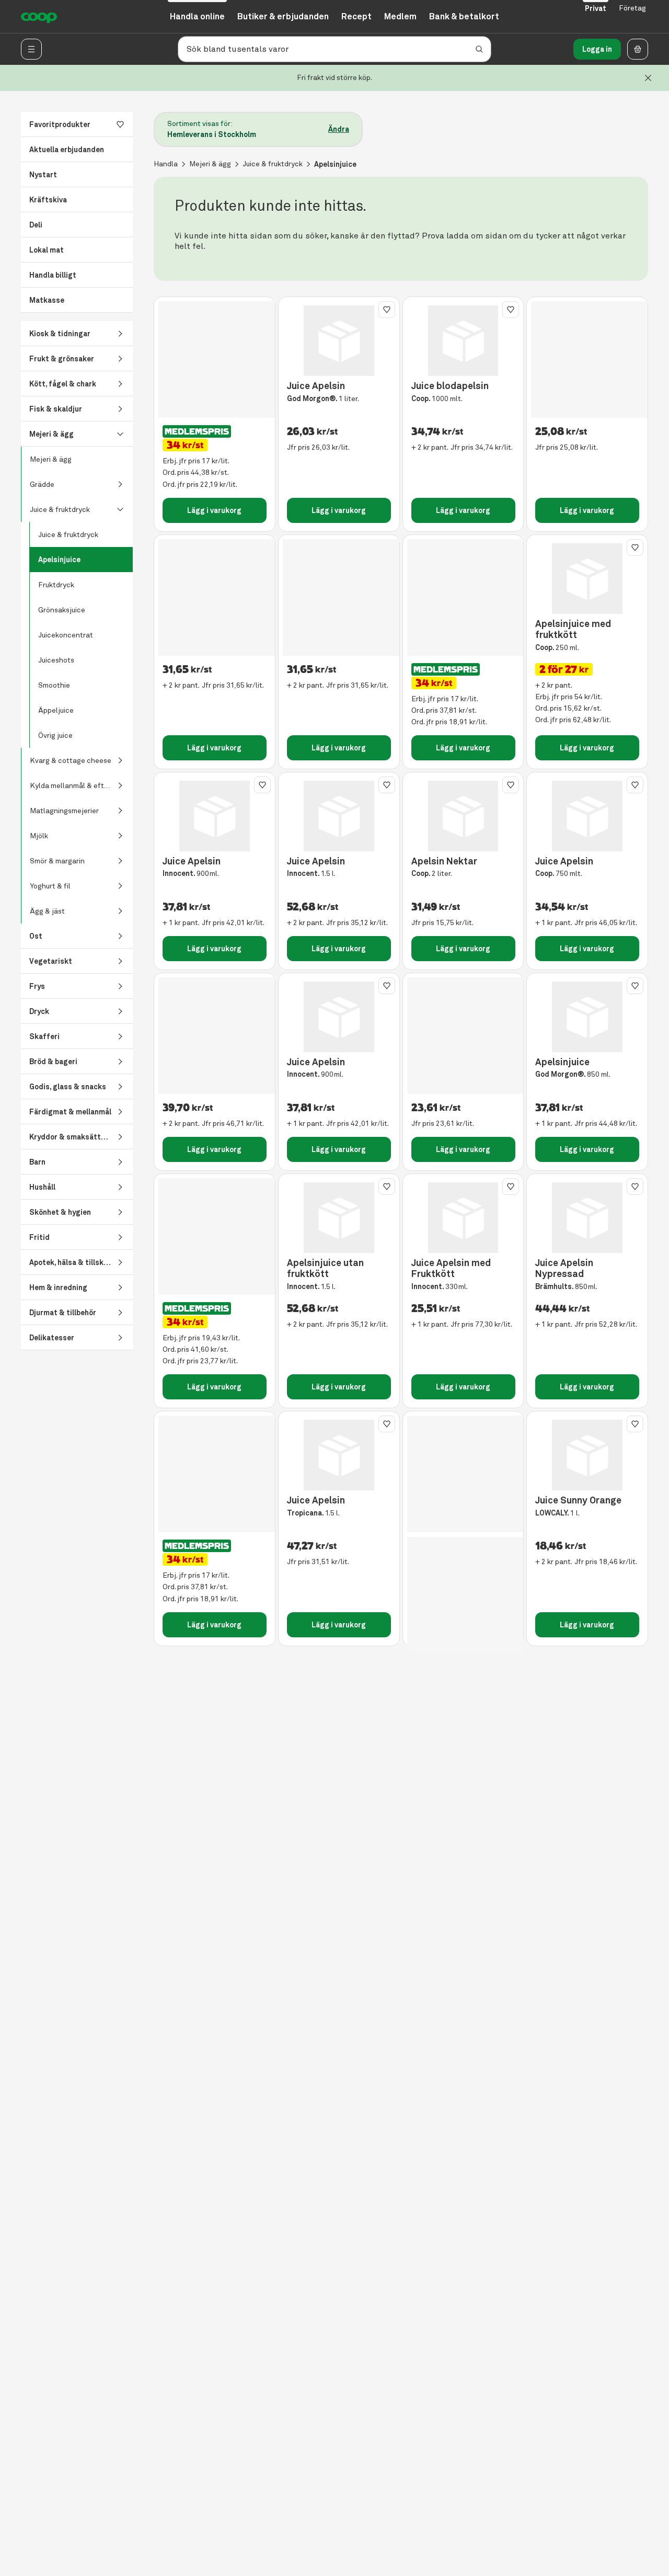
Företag (632, 8)
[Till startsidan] (39, 17)
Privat (596, 8)
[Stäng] (648, 78)
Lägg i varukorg (214, 510)
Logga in (597, 49)
